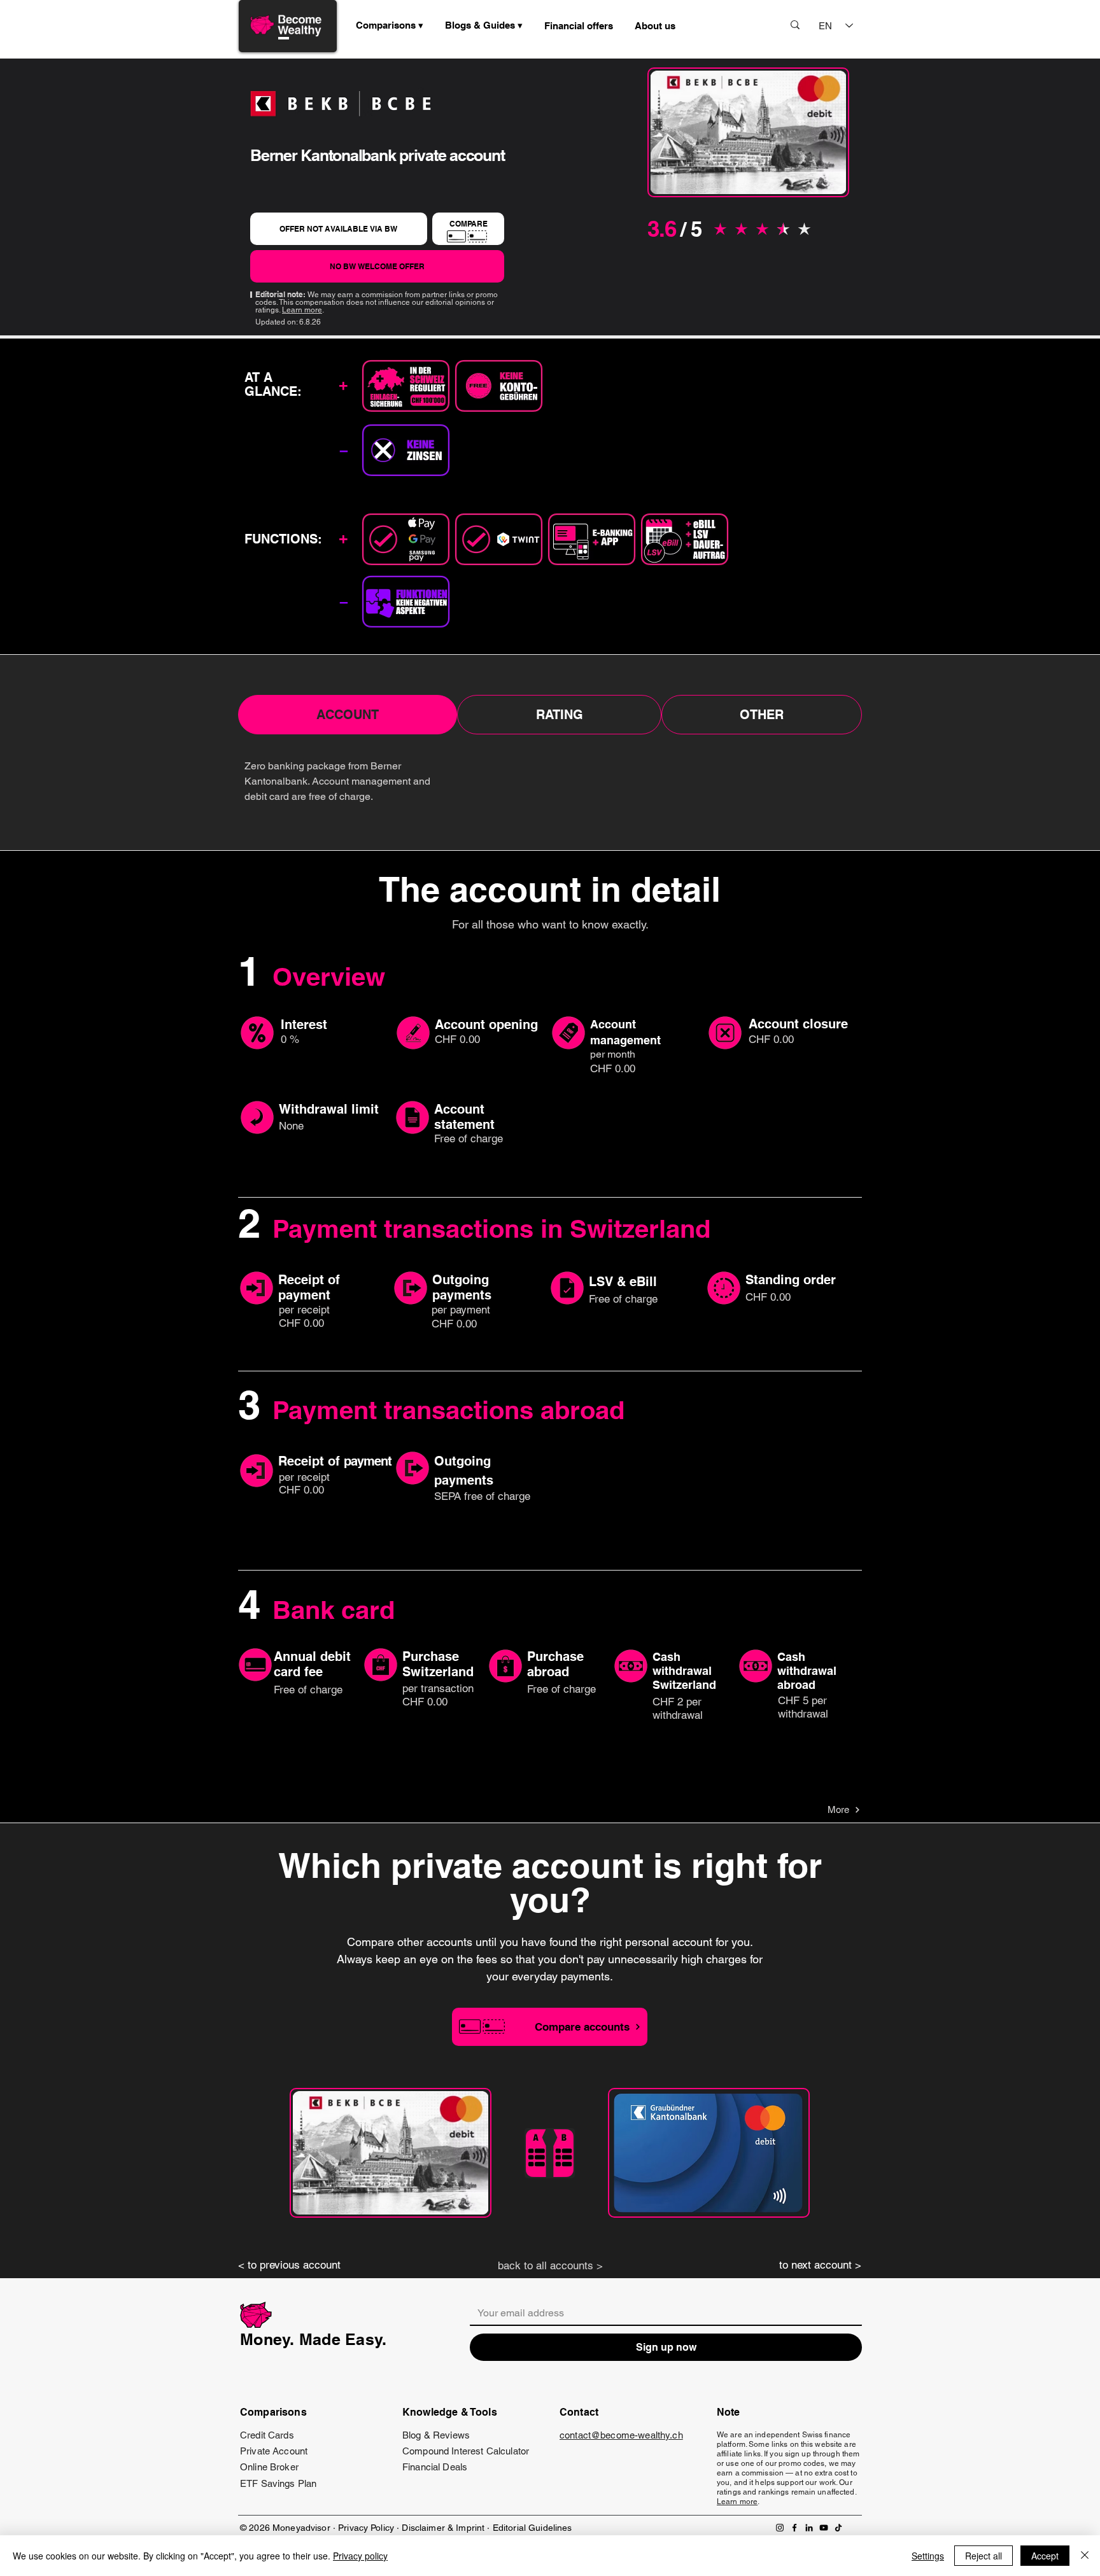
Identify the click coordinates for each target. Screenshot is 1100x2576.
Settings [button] (928, 2556)
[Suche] (795, 24)
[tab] (348, 715)
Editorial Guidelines (532, 2528)
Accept (1045, 2556)
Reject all (984, 2556)
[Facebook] (794, 2528)
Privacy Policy (366, 2528)
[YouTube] (824, 2528)
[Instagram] (780, 2528)
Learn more (302, 310)
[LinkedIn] (809, 2528)
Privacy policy (360, 2556)
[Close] (1085, 2556)
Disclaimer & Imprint (444, 2528)
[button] (484, 25)
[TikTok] (838, 2528)
